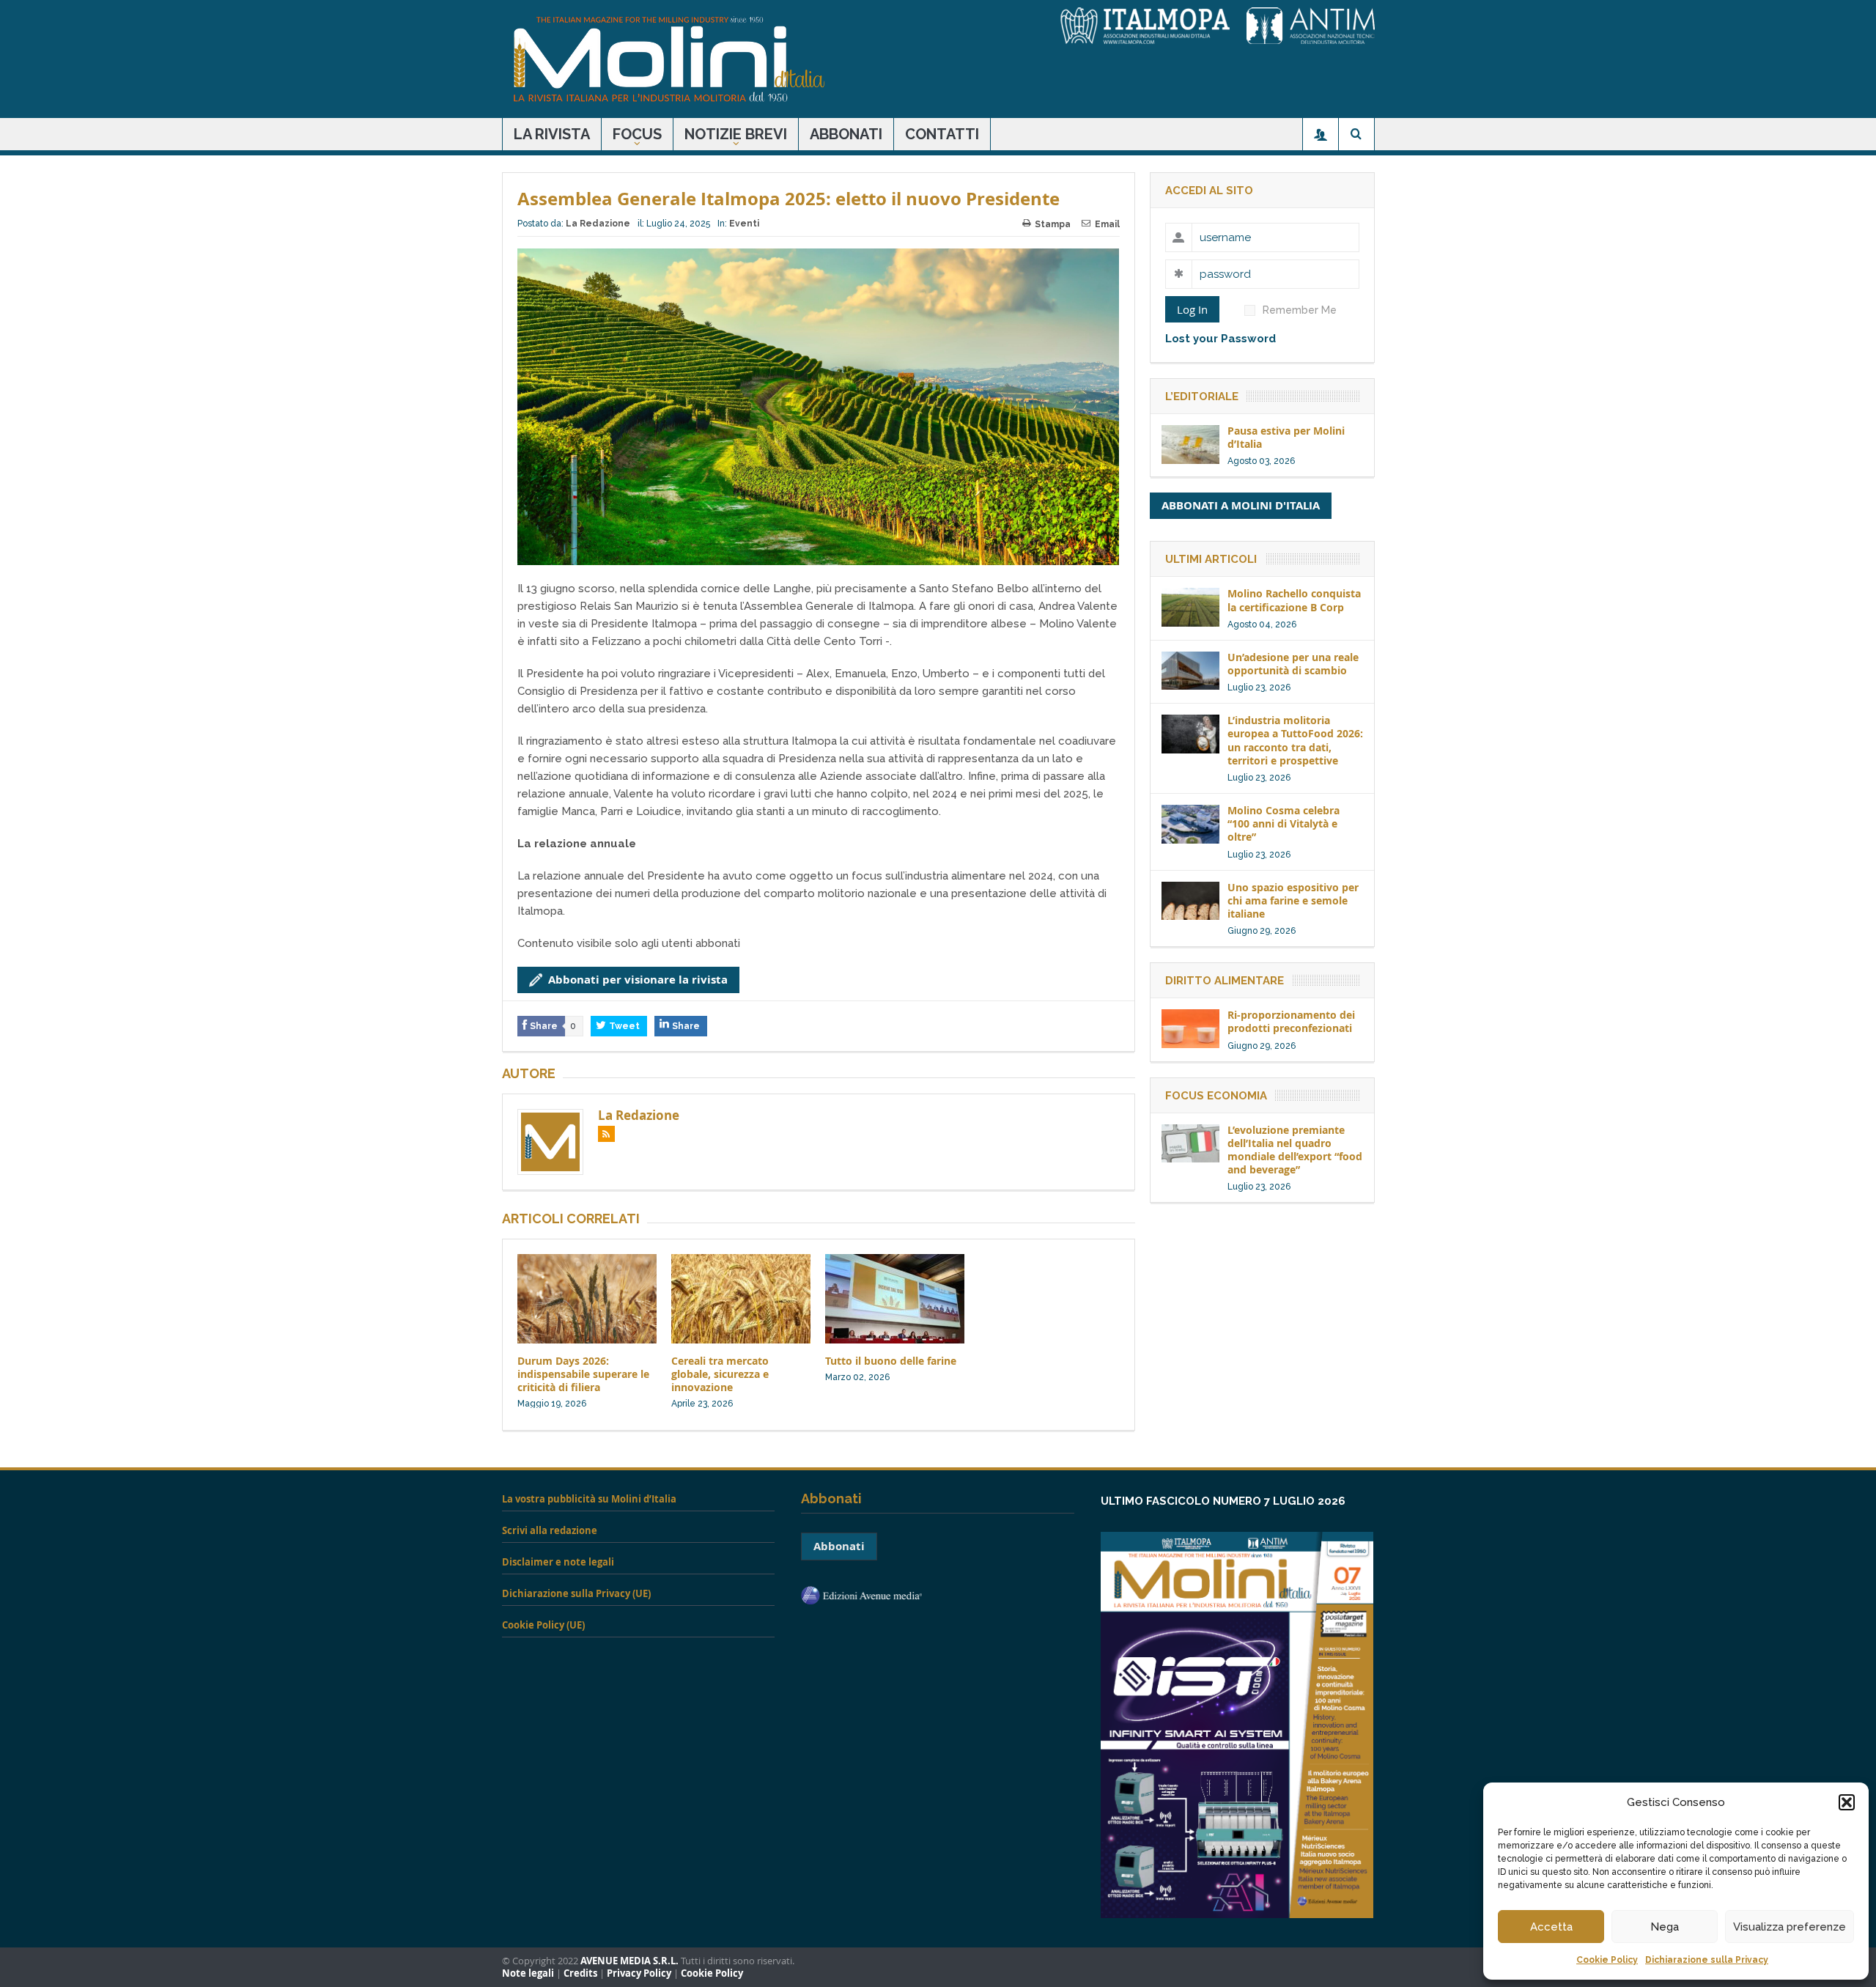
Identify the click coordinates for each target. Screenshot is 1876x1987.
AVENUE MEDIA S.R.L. (629, 1961)
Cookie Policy (1607, 1960)
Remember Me (1300, 310)
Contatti (942, 134)
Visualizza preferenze (1790, 1927)
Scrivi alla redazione (550, 1530)
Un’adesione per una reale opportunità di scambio (1293, 664)
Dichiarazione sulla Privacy (1707, 1960)
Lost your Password (1220, 339)
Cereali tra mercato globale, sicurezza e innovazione (720, 1374)
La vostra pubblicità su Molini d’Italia (589, 1499)
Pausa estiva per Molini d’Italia (1286, 437)
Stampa (1053, 224)
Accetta (1551, 1927)
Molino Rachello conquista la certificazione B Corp (1294, 600)
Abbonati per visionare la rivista (638, 980)
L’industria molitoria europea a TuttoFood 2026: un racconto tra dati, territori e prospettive (1295, 740)
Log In (1192, 309)
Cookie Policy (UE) (543, 1625)
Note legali (528, 1973)
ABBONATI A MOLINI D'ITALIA (1241, 505)
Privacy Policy (639, 1973)
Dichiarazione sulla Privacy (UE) (576, 1593)
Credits (580, 1973)
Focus (637, 134)
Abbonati (846, 134)
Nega (1665, 1927)
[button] (1847, 1802)
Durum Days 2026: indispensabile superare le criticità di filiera (583, 1374)
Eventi (744, 224)
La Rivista (552, 134)
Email (1107, 224)
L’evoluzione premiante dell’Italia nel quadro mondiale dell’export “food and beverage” (1295, 1150)
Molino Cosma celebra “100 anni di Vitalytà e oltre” (1284, 823)
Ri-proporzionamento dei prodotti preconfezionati (1291, 1021)
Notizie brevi (736, 134)
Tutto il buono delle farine (891, 1361)
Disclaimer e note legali (558, 1562)
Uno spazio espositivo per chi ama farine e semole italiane (1293, 900)
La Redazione (598, 224)
